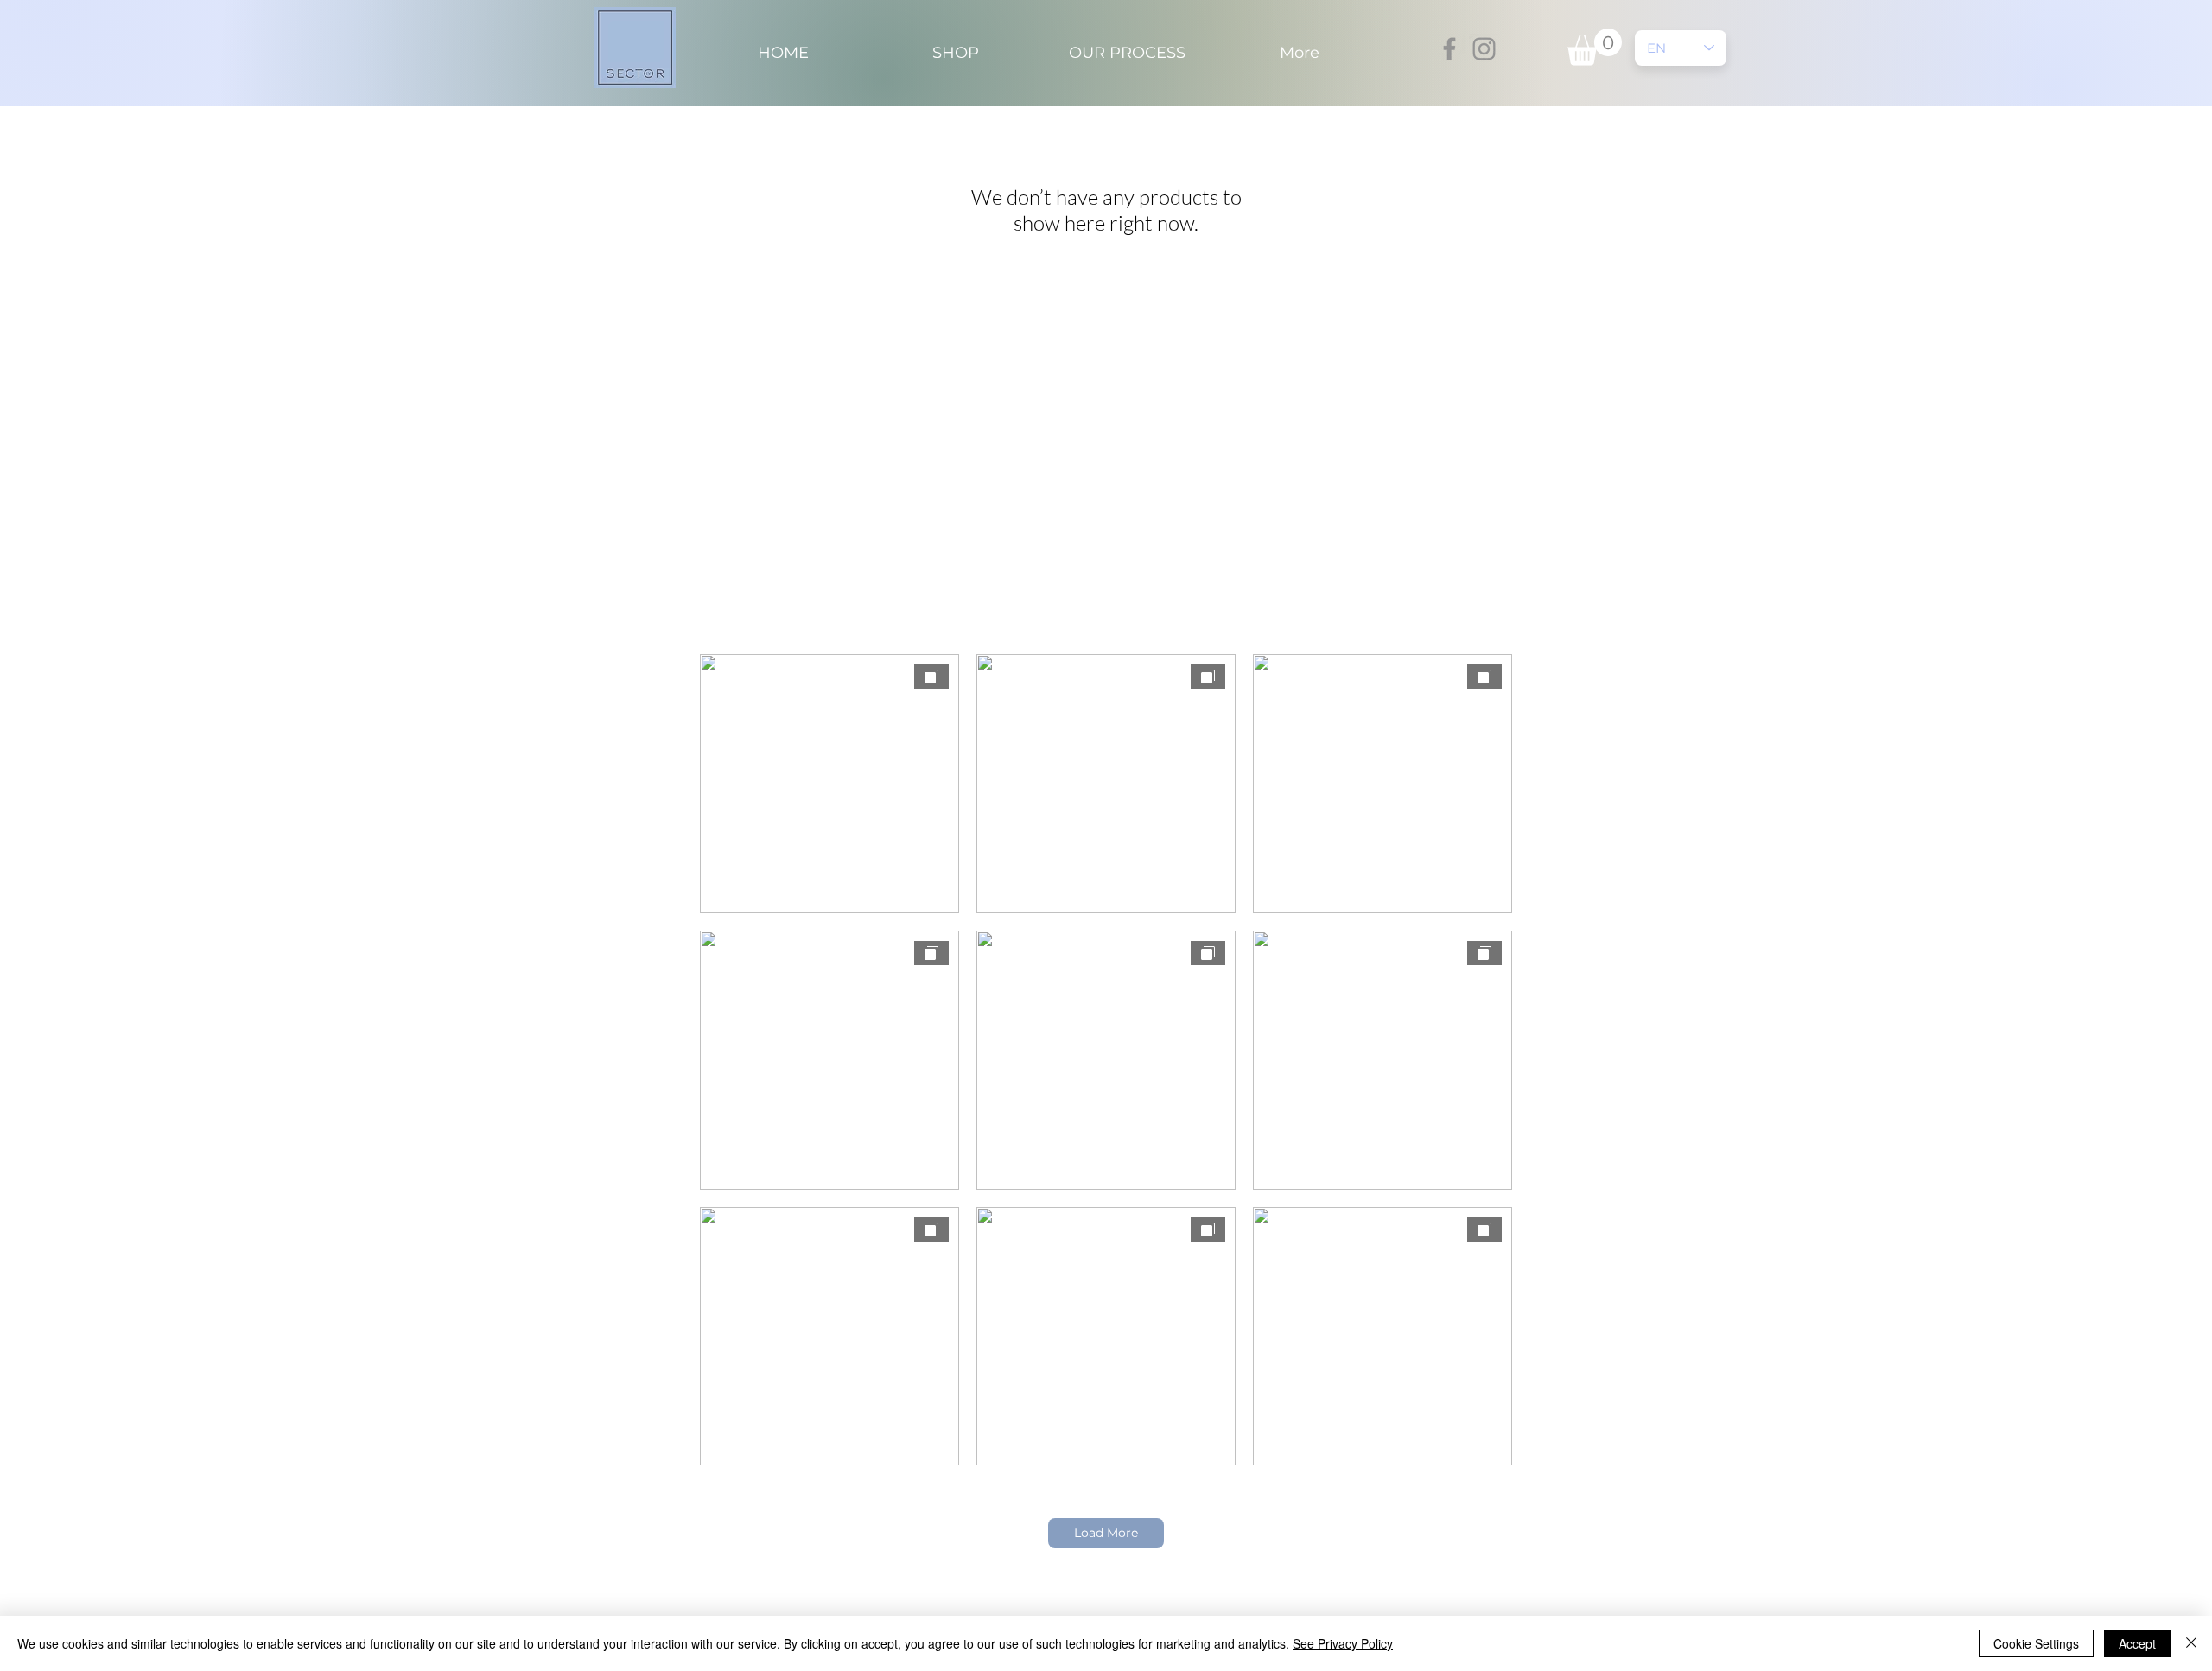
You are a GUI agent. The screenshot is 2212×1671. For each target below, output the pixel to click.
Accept (2137, 1643)
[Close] (2191, 1643)
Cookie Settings (2036, 1643)
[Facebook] (1449, 49)
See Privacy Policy (1343, 1643)
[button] (1594, 47)
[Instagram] (1484, 49)
